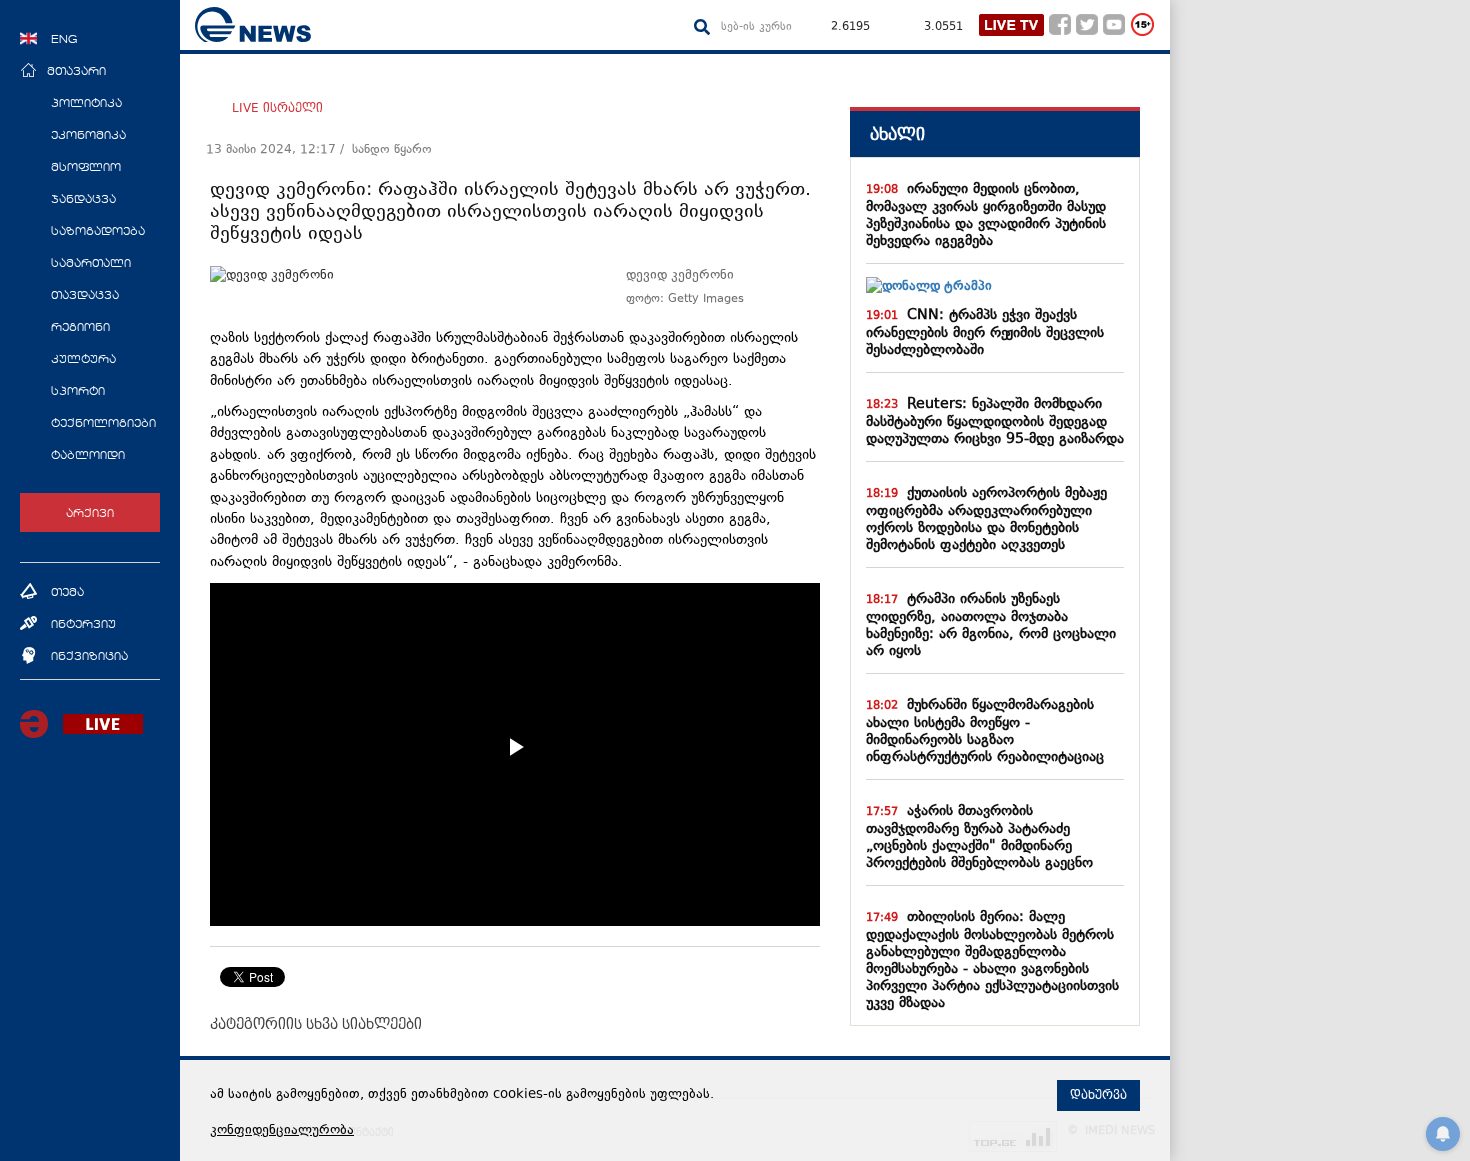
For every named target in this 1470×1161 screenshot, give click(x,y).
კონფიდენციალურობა (282, 1131)
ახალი (897, 134)
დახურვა (1098, 1095)
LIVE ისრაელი (277, 108)
